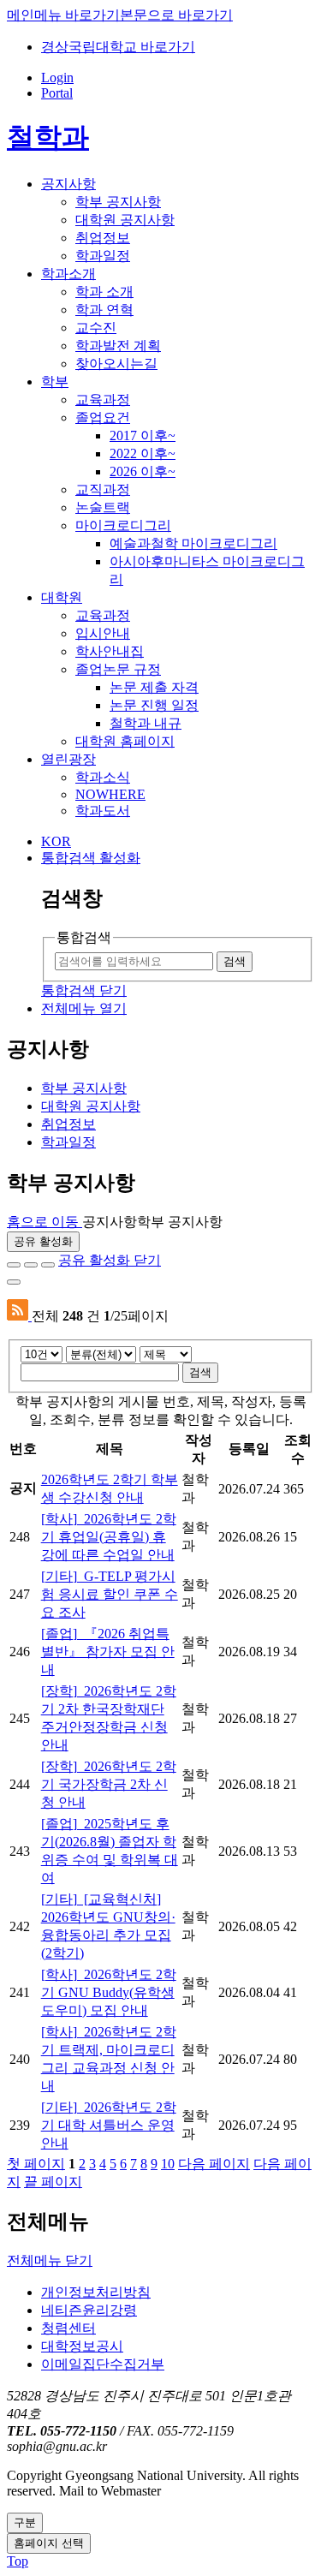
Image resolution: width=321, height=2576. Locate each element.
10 (168, 2164)
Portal (57, 93)
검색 (200, 1372)
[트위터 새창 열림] (31, 1265)
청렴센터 (68, 2328)
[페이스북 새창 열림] (14, 1265)
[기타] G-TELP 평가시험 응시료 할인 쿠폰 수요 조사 (110, 1594)
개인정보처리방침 (96, 2292)
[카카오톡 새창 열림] (48, 1265)
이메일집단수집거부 (103, 2364)
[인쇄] (14, 1282)
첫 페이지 (36, 2164)
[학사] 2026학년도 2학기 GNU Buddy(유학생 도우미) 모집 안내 (109, 1992)
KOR (56, 841)
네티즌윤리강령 (89, 2310)
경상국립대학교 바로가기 (118, 47)
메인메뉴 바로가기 (63, 15)
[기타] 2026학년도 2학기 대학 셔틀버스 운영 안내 (109, 2125)
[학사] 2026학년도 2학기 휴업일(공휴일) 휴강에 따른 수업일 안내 (109, 1537)
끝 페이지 (53, 2182)
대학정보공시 (82, 2346)
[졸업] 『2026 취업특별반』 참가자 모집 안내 (108, 1652)
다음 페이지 (214, 2164)
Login (57, 78)
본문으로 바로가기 (176, 15)
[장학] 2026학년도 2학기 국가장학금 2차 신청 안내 (109, 1784)
